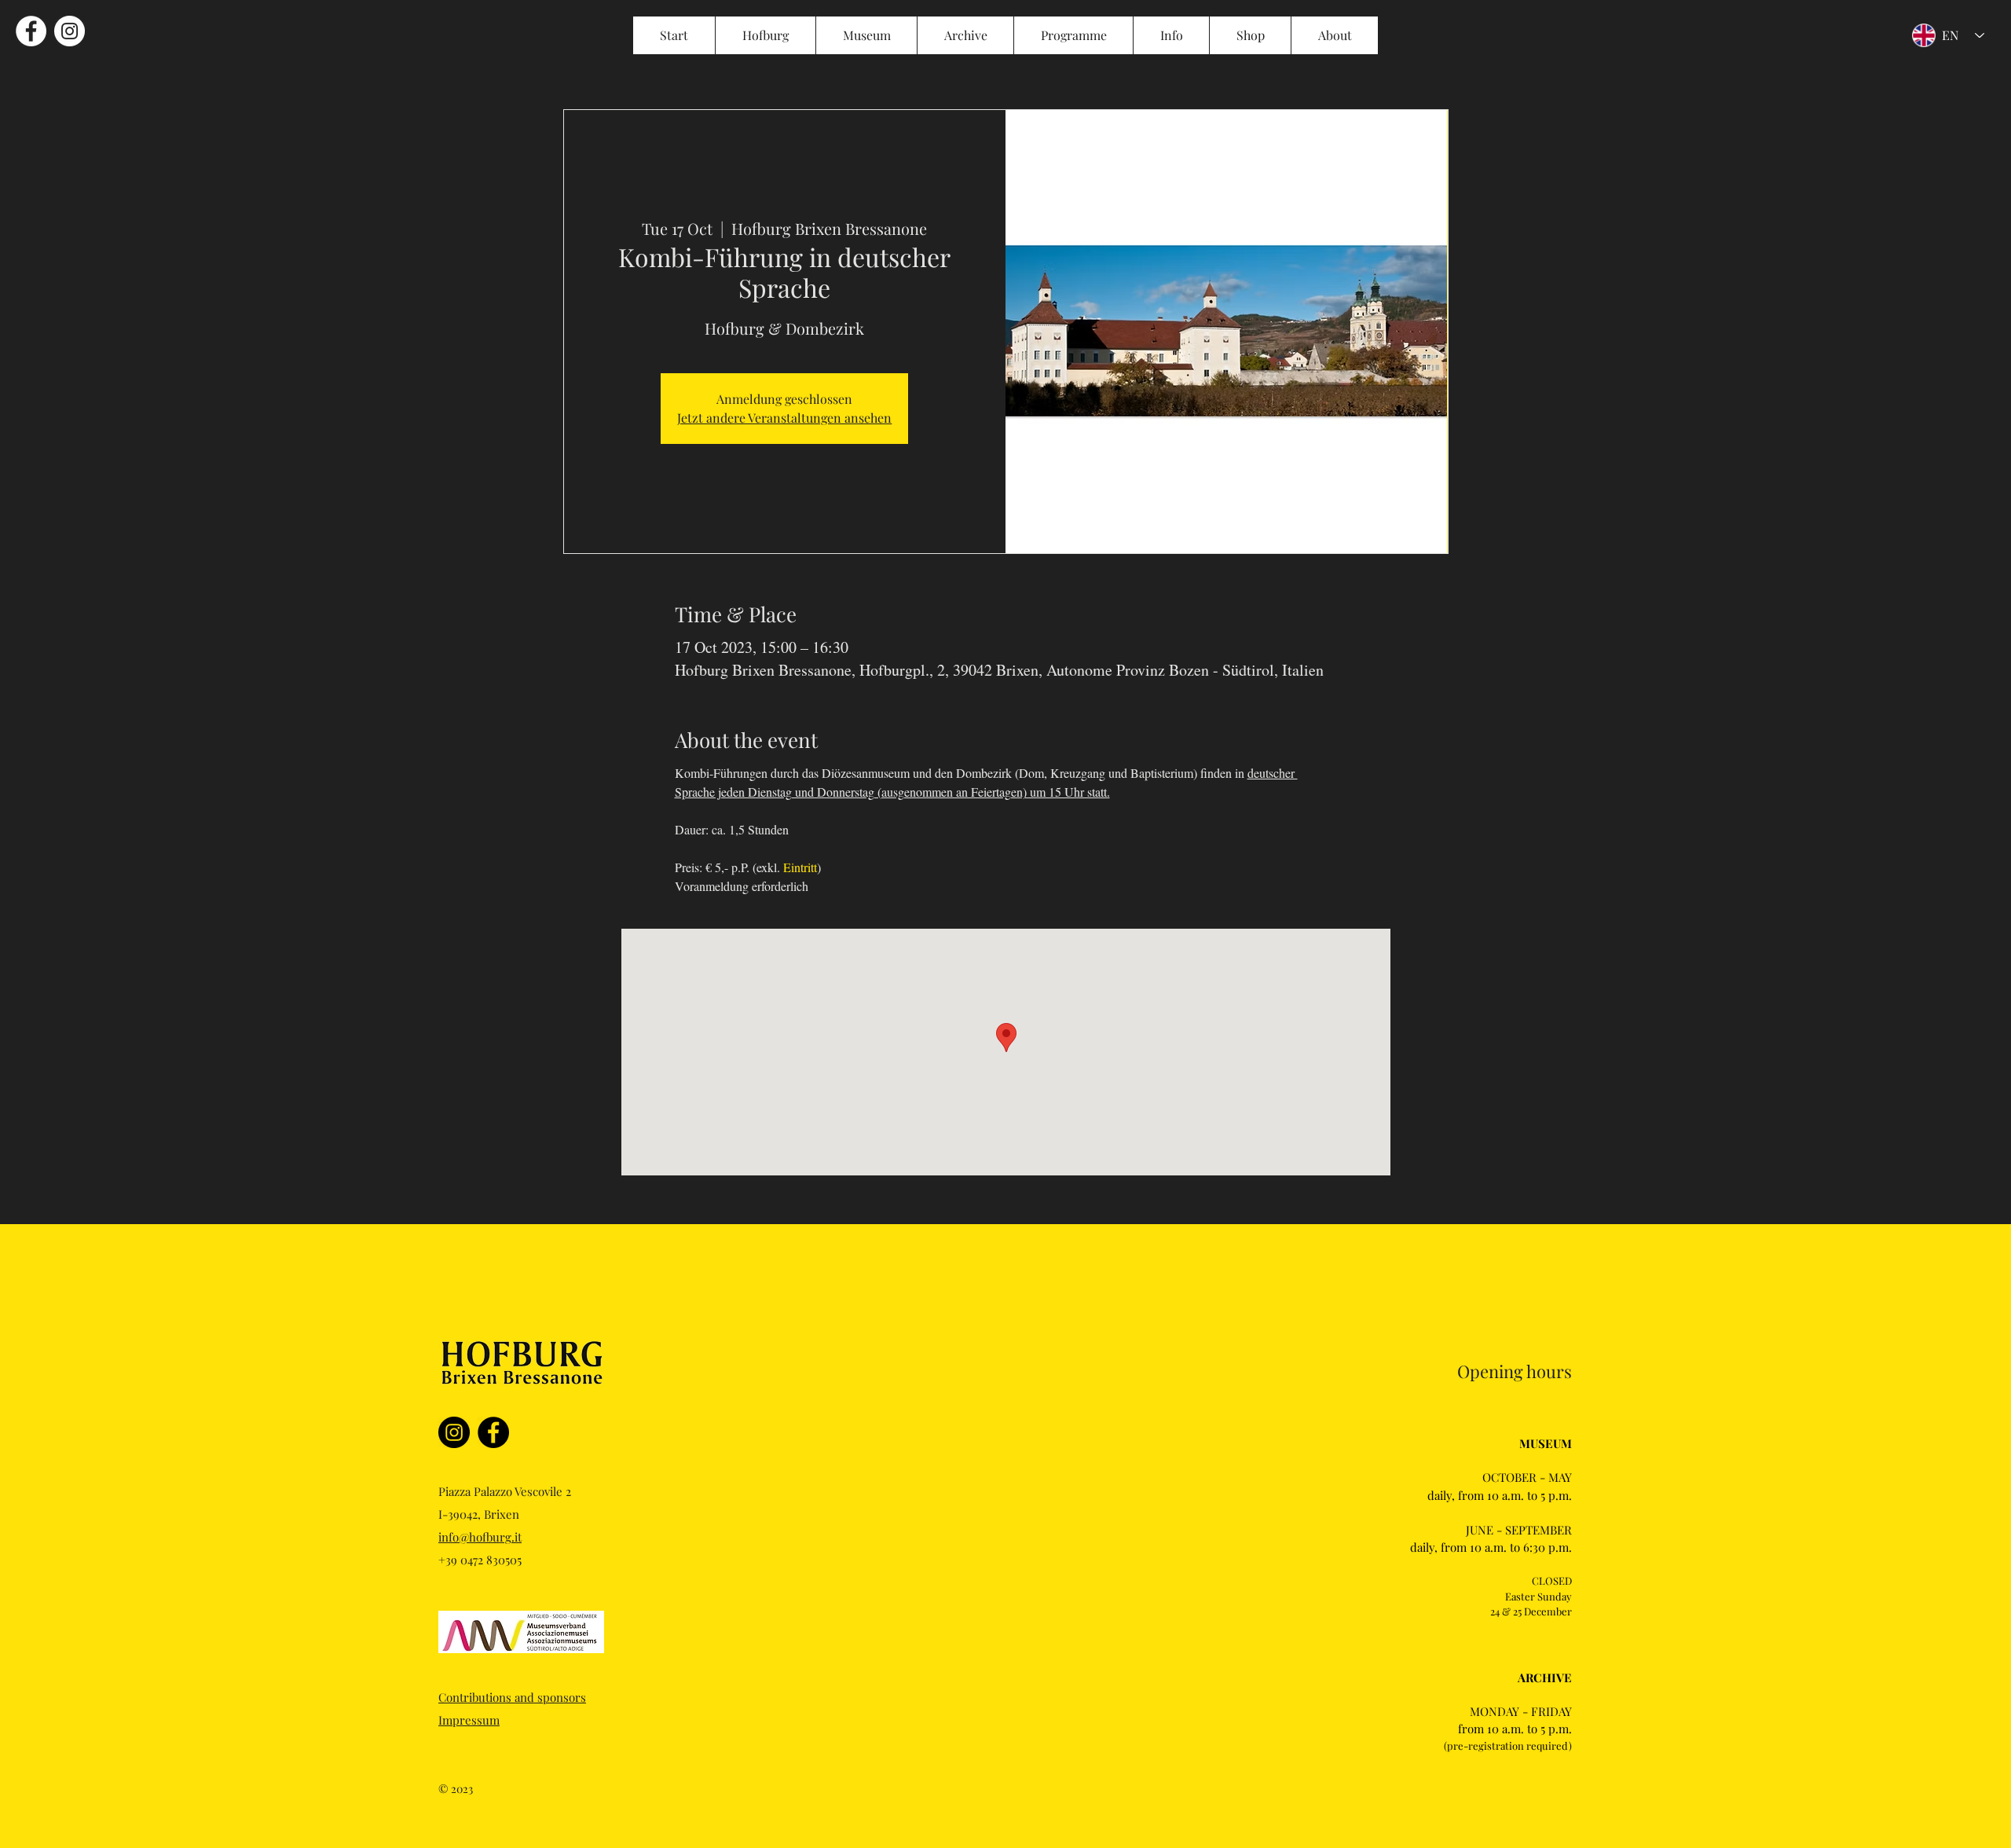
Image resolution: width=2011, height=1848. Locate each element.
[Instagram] (454, 1432)
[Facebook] (493, 1432)
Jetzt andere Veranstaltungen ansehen (784, 418)
